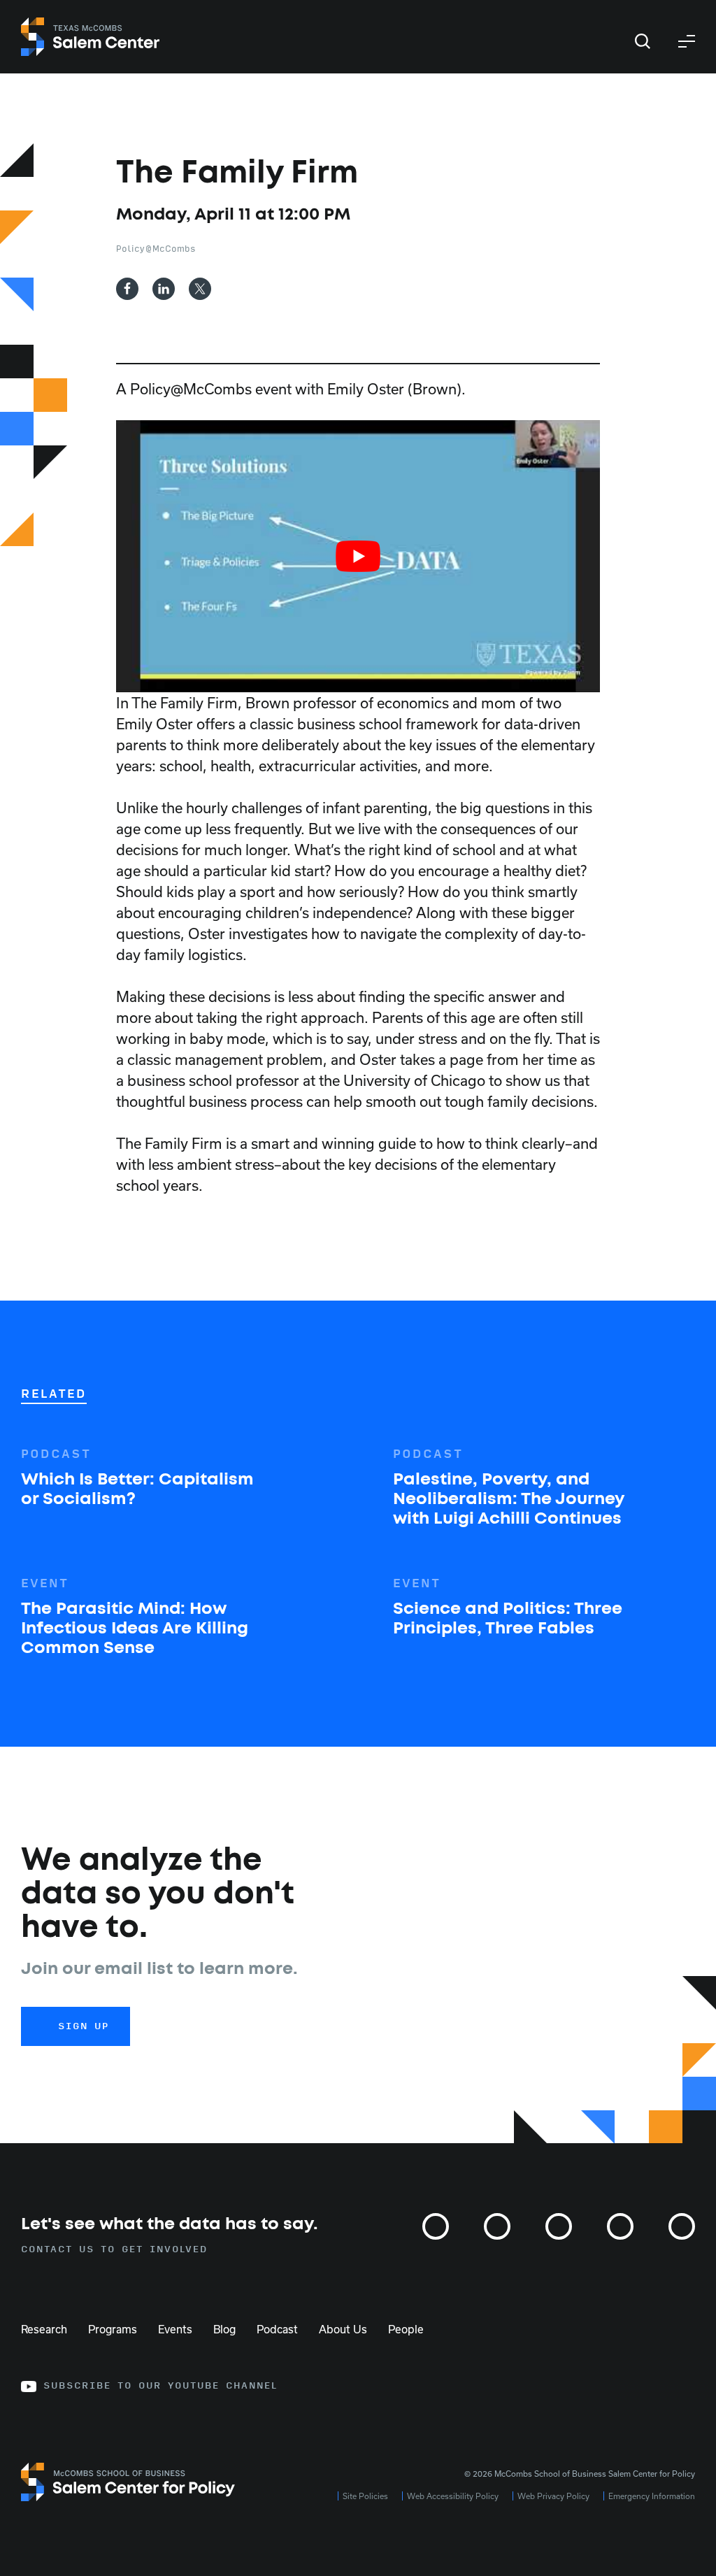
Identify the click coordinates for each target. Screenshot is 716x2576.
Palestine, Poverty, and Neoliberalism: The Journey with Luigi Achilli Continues (508, 1499)
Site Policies (365, 2496)
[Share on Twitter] (200, 289)
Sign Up (84, 2026)
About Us (343, 2328)
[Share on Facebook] (127, 289)
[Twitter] (497, 2226)
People (406, 2328)
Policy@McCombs (156, 249)
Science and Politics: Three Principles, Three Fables (508, 1619)
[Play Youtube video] (358, 556)
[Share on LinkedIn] (164, 289)
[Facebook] (559, 2226)
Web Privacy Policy (553, 2496)
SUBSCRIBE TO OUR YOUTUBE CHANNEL (160, 2386)
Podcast (277, 2328)
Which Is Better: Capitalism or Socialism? (137, 1489)
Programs (113, 2328)
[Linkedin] (620, 2226)
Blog (224, 2328)
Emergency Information (652, 2496)
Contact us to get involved (114, 2249)
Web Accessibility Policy (453, 2496)
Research (44, 2328)
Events (175, 2328)
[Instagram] (436, 2226)
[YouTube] (682, 2226)
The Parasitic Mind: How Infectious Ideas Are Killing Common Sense (135, 1629)
